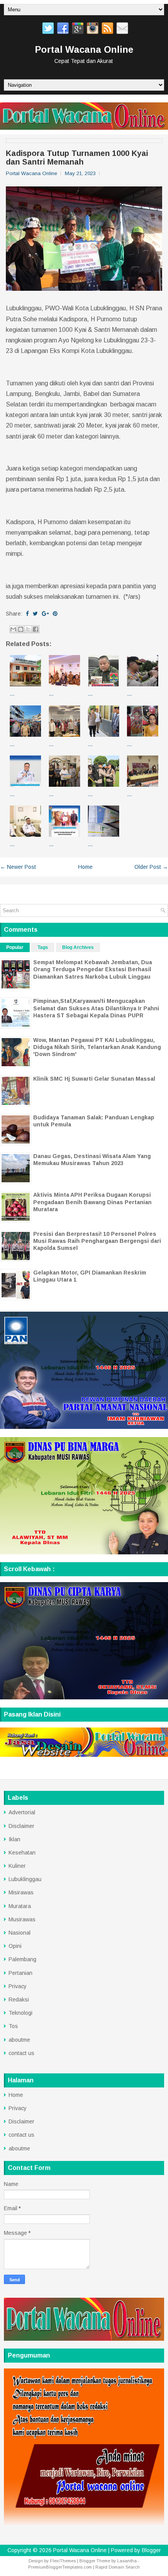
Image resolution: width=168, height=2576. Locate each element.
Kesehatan (22, 1853)
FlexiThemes (63, 2561)
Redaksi (19, 2000)
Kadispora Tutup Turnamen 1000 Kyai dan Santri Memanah (77, 158)
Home (85, 867)
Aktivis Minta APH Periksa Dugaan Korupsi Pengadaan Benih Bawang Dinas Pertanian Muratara (92, 1202)
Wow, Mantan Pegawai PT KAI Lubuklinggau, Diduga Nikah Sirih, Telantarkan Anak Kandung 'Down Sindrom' (97, 1047)
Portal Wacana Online (84, 49)
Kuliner (17, 1866)
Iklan (14, 1839)
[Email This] (13, 629)
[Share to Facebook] (36, 629)
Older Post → (151, 867)
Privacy (18, 1986)
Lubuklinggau (25, 1879)
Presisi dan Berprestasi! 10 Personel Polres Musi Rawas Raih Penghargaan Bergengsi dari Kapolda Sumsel (97, 1241)
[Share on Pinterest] (55, 614)
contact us (21, 2053)
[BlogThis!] (21, 629)
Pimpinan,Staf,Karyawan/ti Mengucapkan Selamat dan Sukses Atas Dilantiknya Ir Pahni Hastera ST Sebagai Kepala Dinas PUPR (96, 1008)
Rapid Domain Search (118, 2567)
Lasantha (127, 2561)
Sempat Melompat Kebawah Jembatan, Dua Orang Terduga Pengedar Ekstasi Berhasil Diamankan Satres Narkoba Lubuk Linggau (93, 969)
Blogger (151, 2550)
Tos (13, 2026)
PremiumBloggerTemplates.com (60, 2567)
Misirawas (21, 1892)
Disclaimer (21, 1826)
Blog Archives (78, 947)
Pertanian (21, 1973)
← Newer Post (18, 867)
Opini (15, 1946)
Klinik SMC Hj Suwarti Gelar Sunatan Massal (94, 1079)
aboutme (19, 2040)
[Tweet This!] (35, 614)
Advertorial (22, 1812)
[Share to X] (28, 629)
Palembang (22, 1959)
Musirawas (22, 1919)
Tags (43, 947)
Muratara (20, 1906)
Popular (15, 947)
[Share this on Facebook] (27, 614)
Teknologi (21, 2013)
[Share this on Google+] (45, 614)
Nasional (20, 1933)
